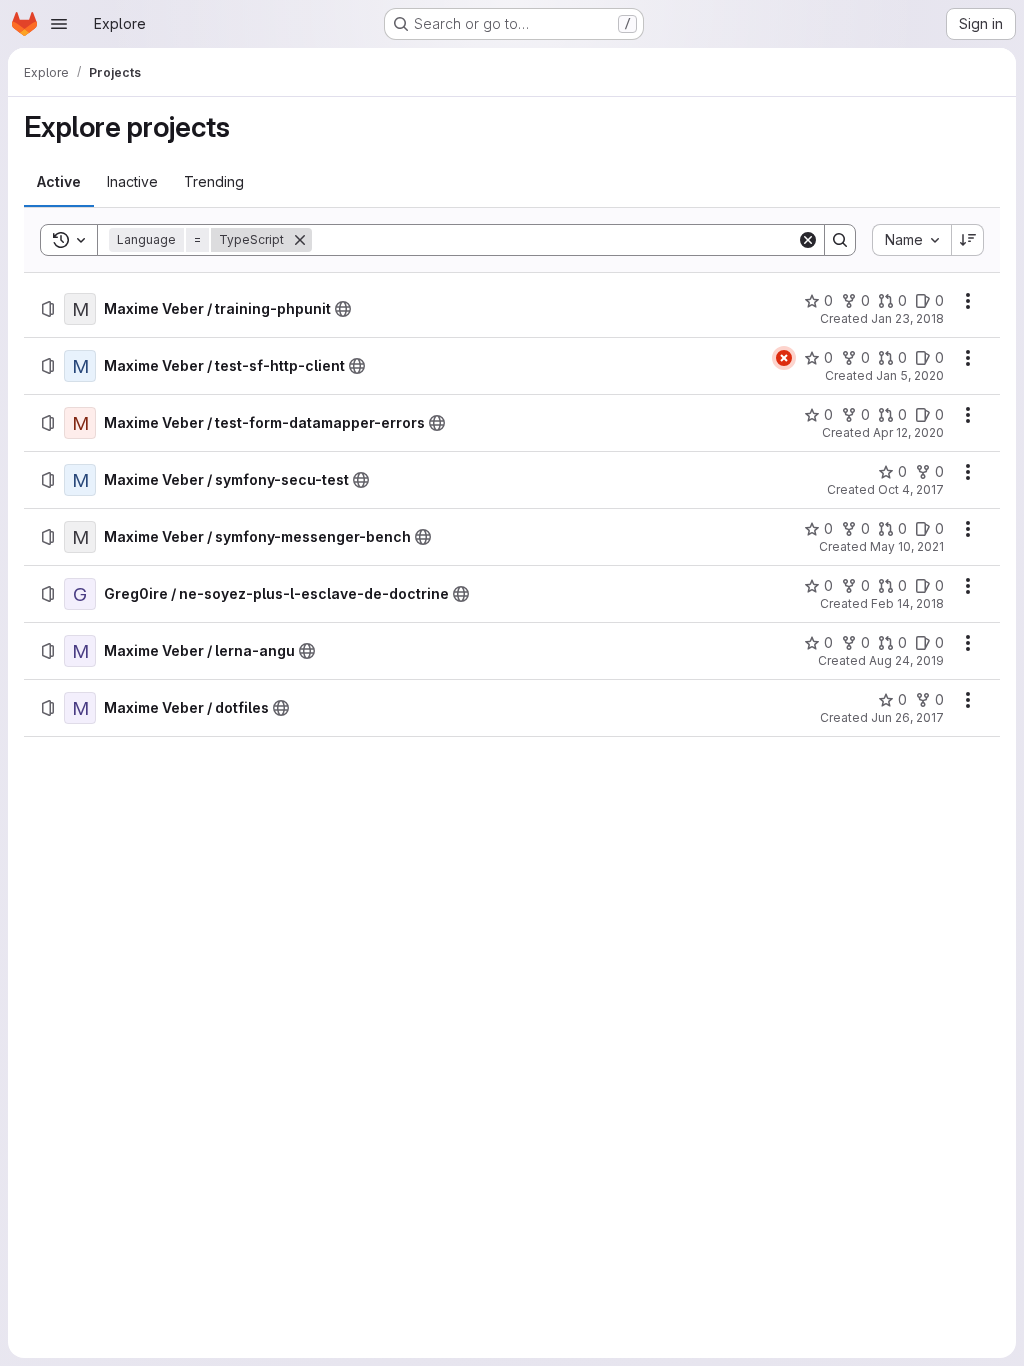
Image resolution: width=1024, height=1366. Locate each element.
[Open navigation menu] (59, 24)
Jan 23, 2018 (907, 318)
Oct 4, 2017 (911, 489)
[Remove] (300, 240)
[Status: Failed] (784, 358)
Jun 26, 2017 (907, 717)
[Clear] (808, 240)
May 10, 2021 (907, 546)
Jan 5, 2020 (910, 375)
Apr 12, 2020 (908, 432)
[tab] (59, 182)
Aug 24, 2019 (906, 660)
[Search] (840, 240)
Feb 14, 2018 (907, 603)
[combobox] (911, 240)
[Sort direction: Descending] (968, 240)
